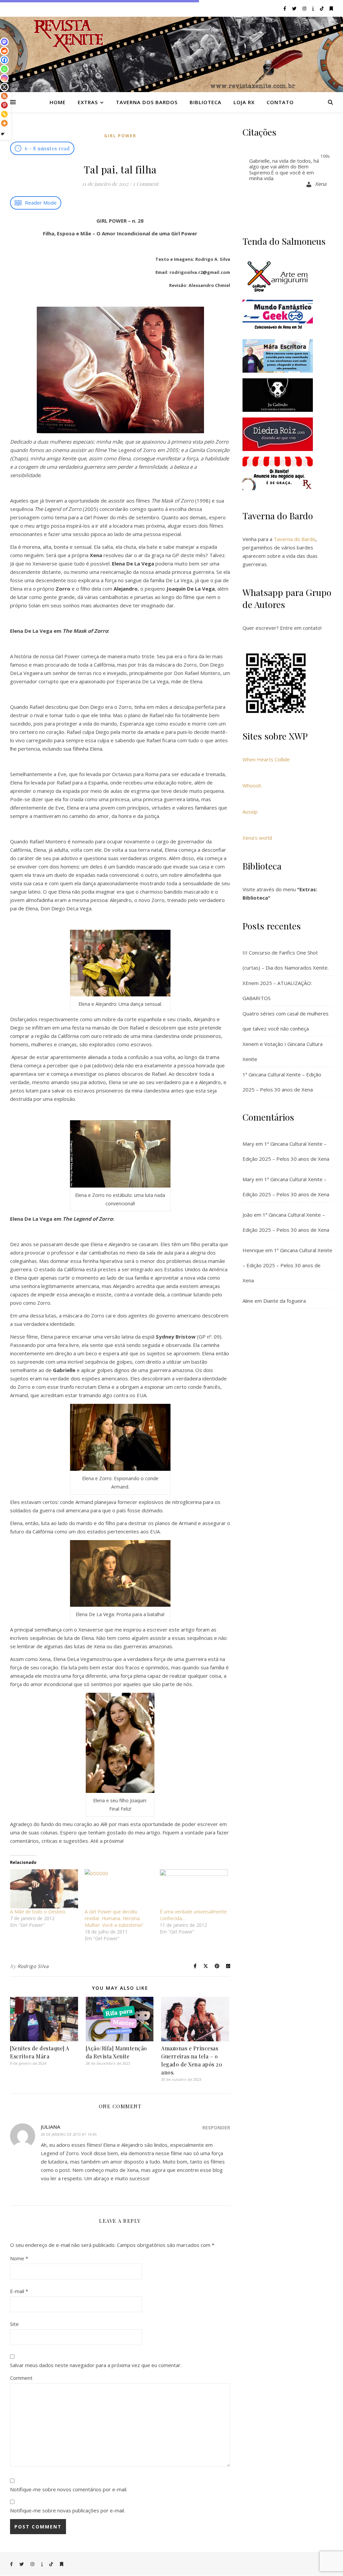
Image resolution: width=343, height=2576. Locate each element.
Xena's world (257, 838)
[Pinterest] (4, 105)
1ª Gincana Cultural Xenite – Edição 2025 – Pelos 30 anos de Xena (287, 1265)
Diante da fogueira (285, 1301)
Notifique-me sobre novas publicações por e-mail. (67, 2510)
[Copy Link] (4, 114)
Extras (88, 102)
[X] (4, 87)
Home (58, 102)
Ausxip (250, 812)
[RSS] (4, 96)
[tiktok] (322, 8)
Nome (19, 2258)
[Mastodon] (4, 42)
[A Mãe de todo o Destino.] (44, 1889)
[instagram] (305, 8)
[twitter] (295, 8)
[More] (4, 123)
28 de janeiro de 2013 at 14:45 (69, 2134)
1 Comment (146, 184)
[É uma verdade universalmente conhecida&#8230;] (194, 1889)
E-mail (19, 2291)
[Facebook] (4, 60)
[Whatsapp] (4, 69)
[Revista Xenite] (171, 54)
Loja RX (244, 102)
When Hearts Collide (266, 759)
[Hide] (3, 134)
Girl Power (120, 136)
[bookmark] (331, 8)
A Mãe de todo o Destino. (38, 1912)
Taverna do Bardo (295, 539)
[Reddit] (4, 51)
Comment (21, 2378)
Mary (248, 1144)
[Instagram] (4, 78)
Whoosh (252, 785)
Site (14, 2324)
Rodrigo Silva (33, 1966)
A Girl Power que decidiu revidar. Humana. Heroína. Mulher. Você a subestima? (114, 1918)
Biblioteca (205, 102)
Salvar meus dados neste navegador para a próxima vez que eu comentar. (96, 2365)
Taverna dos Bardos (147, 102)
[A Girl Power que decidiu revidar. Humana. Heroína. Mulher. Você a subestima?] (119, 1889)
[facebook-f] (285, 8)
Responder (216, 2128)
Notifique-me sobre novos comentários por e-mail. (69, 2489)
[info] (314, 8)
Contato (280, 102)
